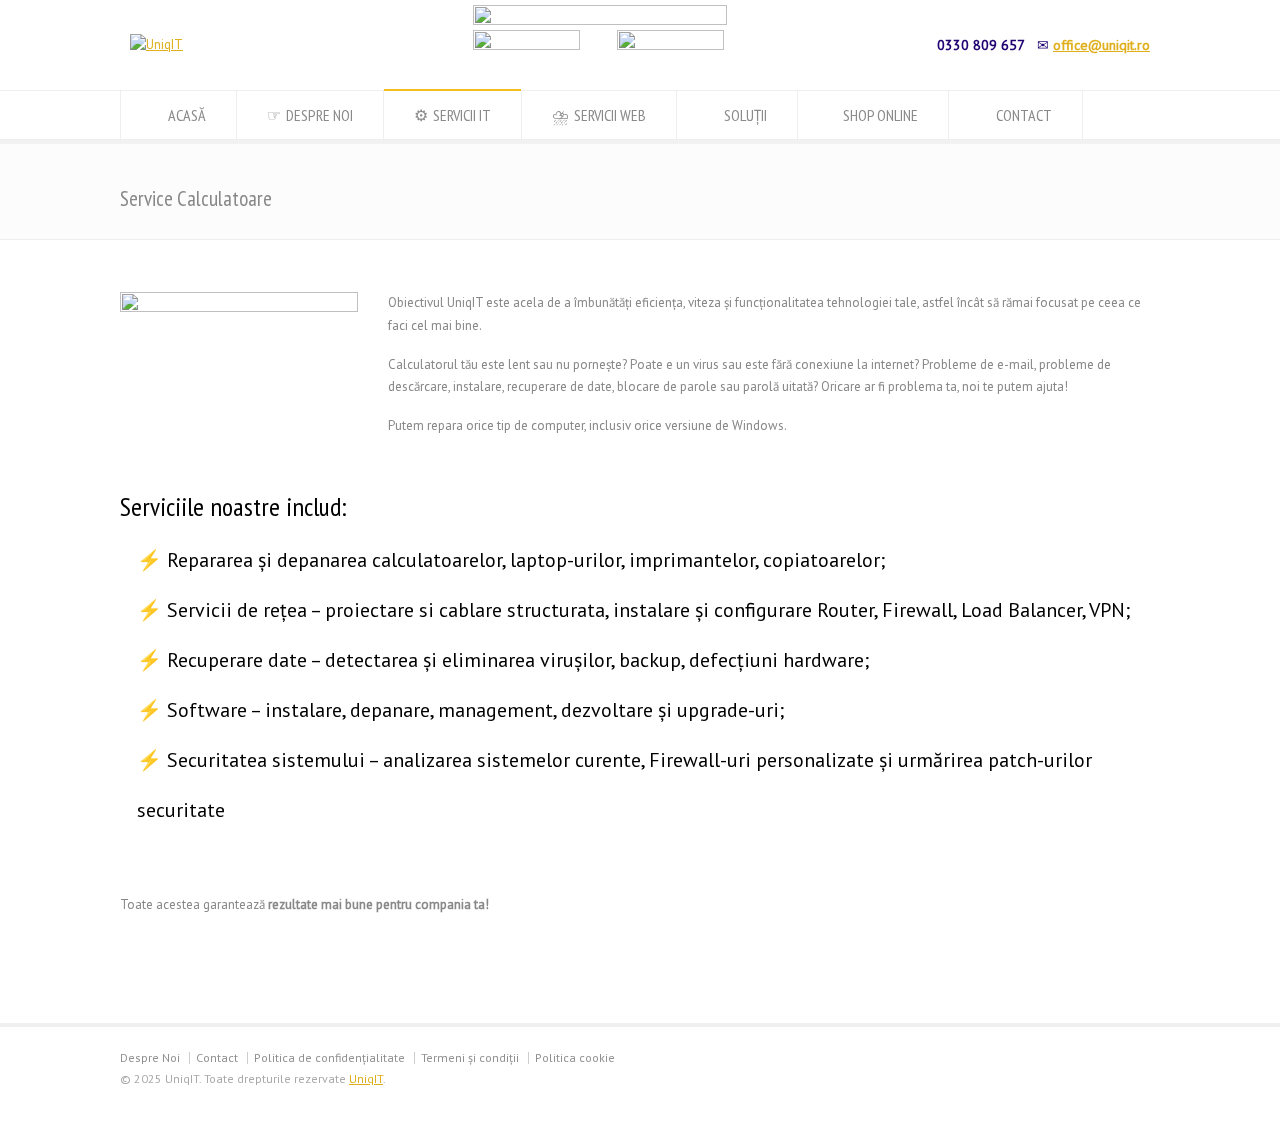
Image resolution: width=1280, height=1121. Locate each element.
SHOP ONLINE (879, 115)
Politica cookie (575, 1057)
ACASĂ (187, 115)
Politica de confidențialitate (329, 1057)
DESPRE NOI (319, 115)
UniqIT (366, 1078)
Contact (217, 1057)
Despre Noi (150, 1057)
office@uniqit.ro (1101, 45)
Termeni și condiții (470, 1057)
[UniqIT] (156, 44)
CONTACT (1024, 115)
